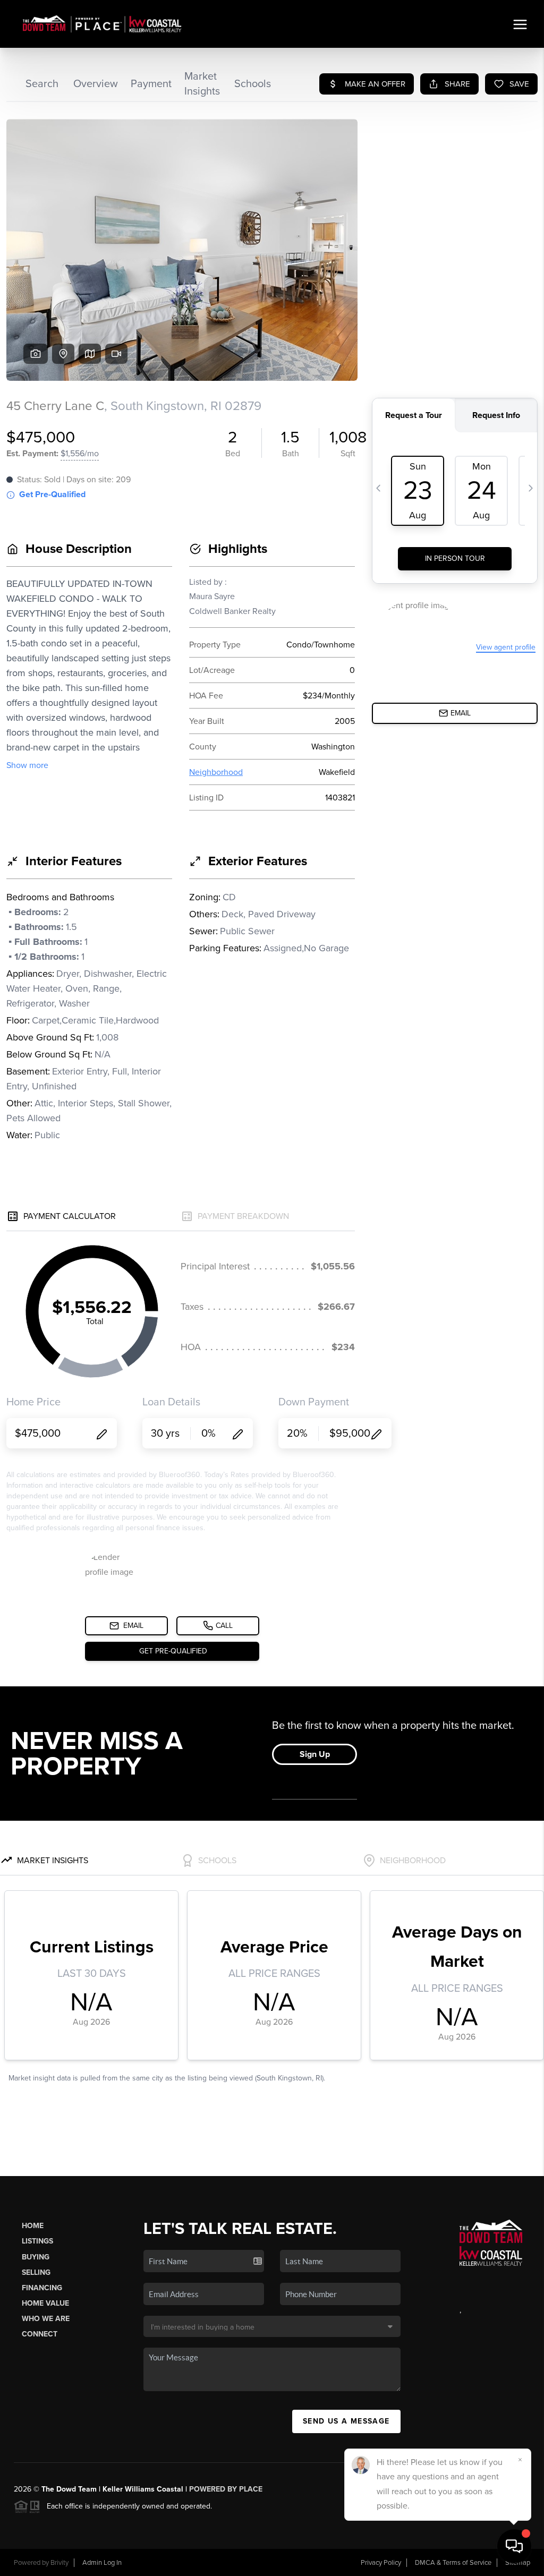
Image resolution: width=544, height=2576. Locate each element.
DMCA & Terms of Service (453, 2563)
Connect (40, 2334)
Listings (37, 2241)
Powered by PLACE (226, 2489)
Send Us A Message (346, 2421)
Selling (36, 2272)
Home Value (45, 2303)
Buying (36, 2257)
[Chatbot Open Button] (514, 2546)
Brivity (59, 2563)
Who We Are (46, 2319)
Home (33, 2226)
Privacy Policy (381, 2563)
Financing (42, 2288)
